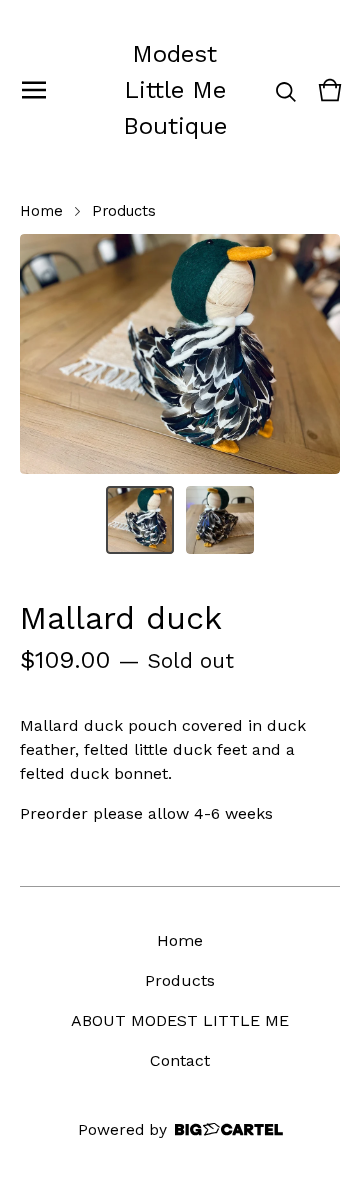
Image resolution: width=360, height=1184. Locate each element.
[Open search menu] (286, 90)
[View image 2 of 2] (220, 520)
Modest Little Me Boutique (175, 90)
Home (41, 211)
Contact (180, 1060)
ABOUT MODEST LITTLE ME (180, 1020)
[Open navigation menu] (34, 90)
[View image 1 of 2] (140, 520)
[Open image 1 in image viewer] (180, 354)
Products (124, 211)
